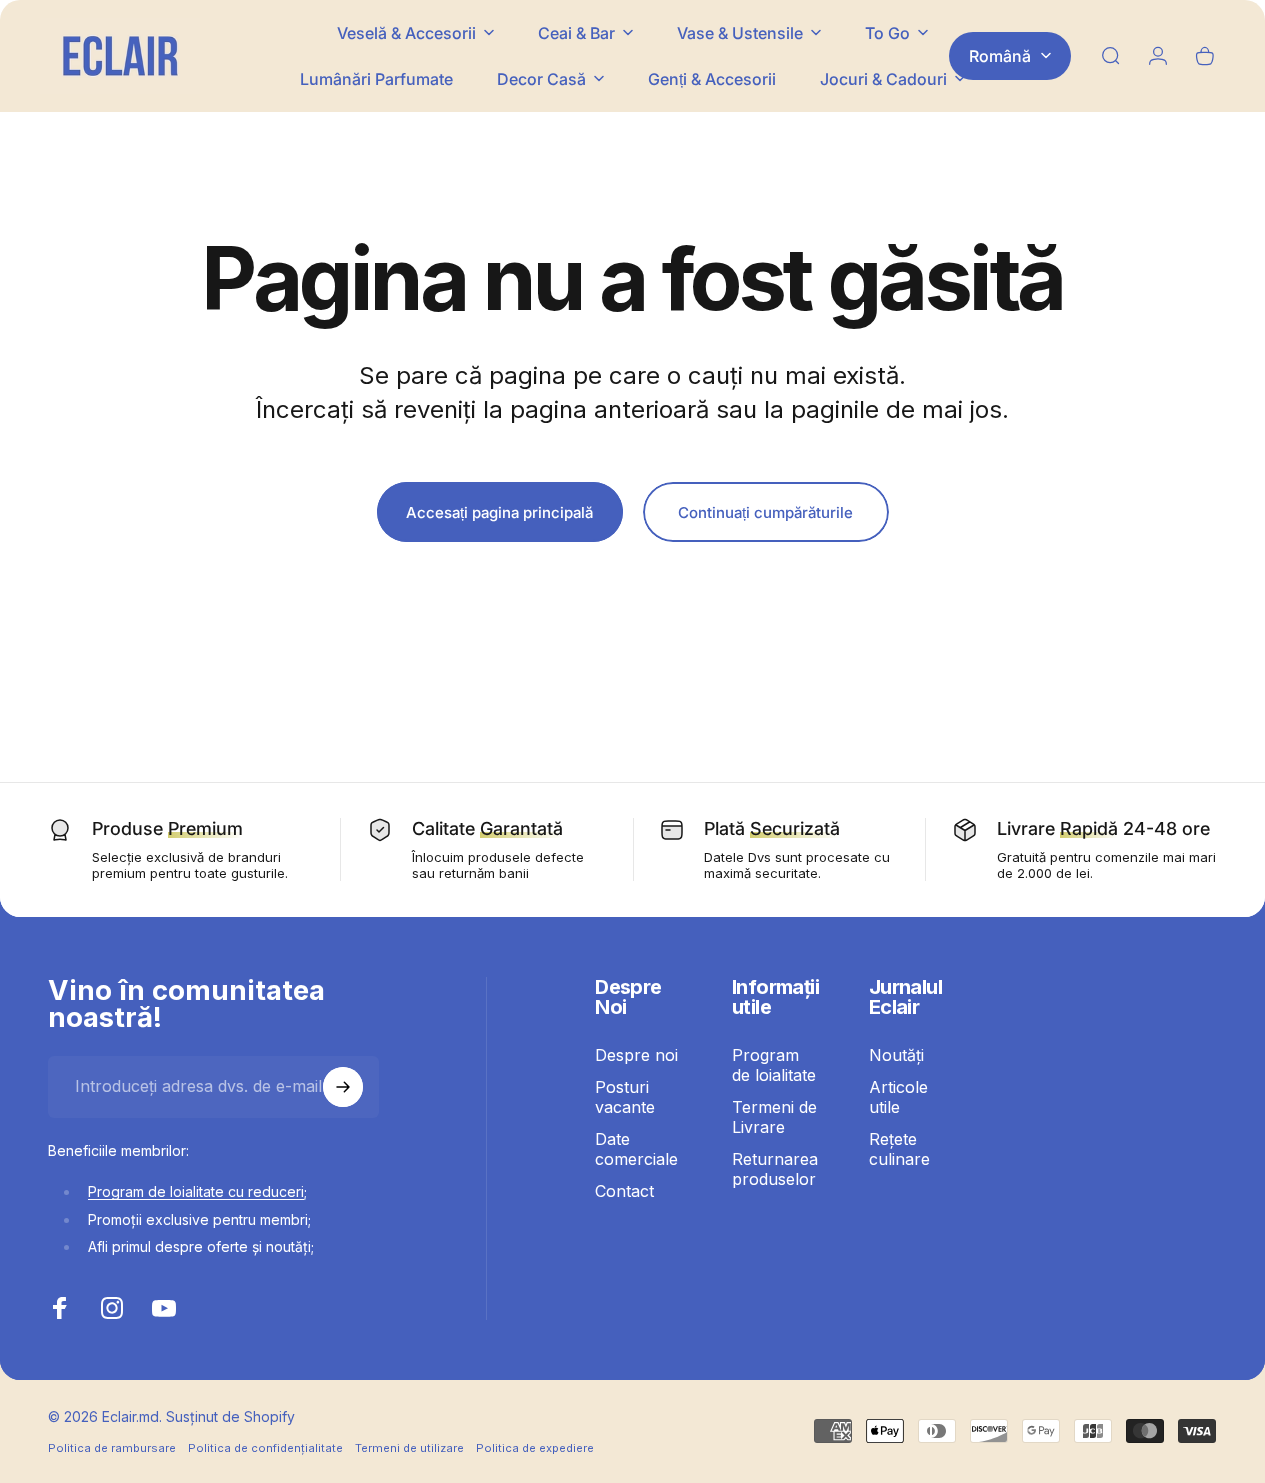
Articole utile (898, 1097)
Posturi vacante (625, 1097)
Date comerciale (636, 1149)
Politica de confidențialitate (265, 1448)
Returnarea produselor (775, 1169)
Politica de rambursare (112, 1448)
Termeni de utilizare (409, 1448)
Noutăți (896, 1055)
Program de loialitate (774, 1065)
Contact (624, 1191)
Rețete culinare (899, 1149)
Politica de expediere (535, 1448)
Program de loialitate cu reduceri (196, 1191)
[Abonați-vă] (343, 1087)
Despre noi (636, 1055)
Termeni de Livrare (774, 1117)
